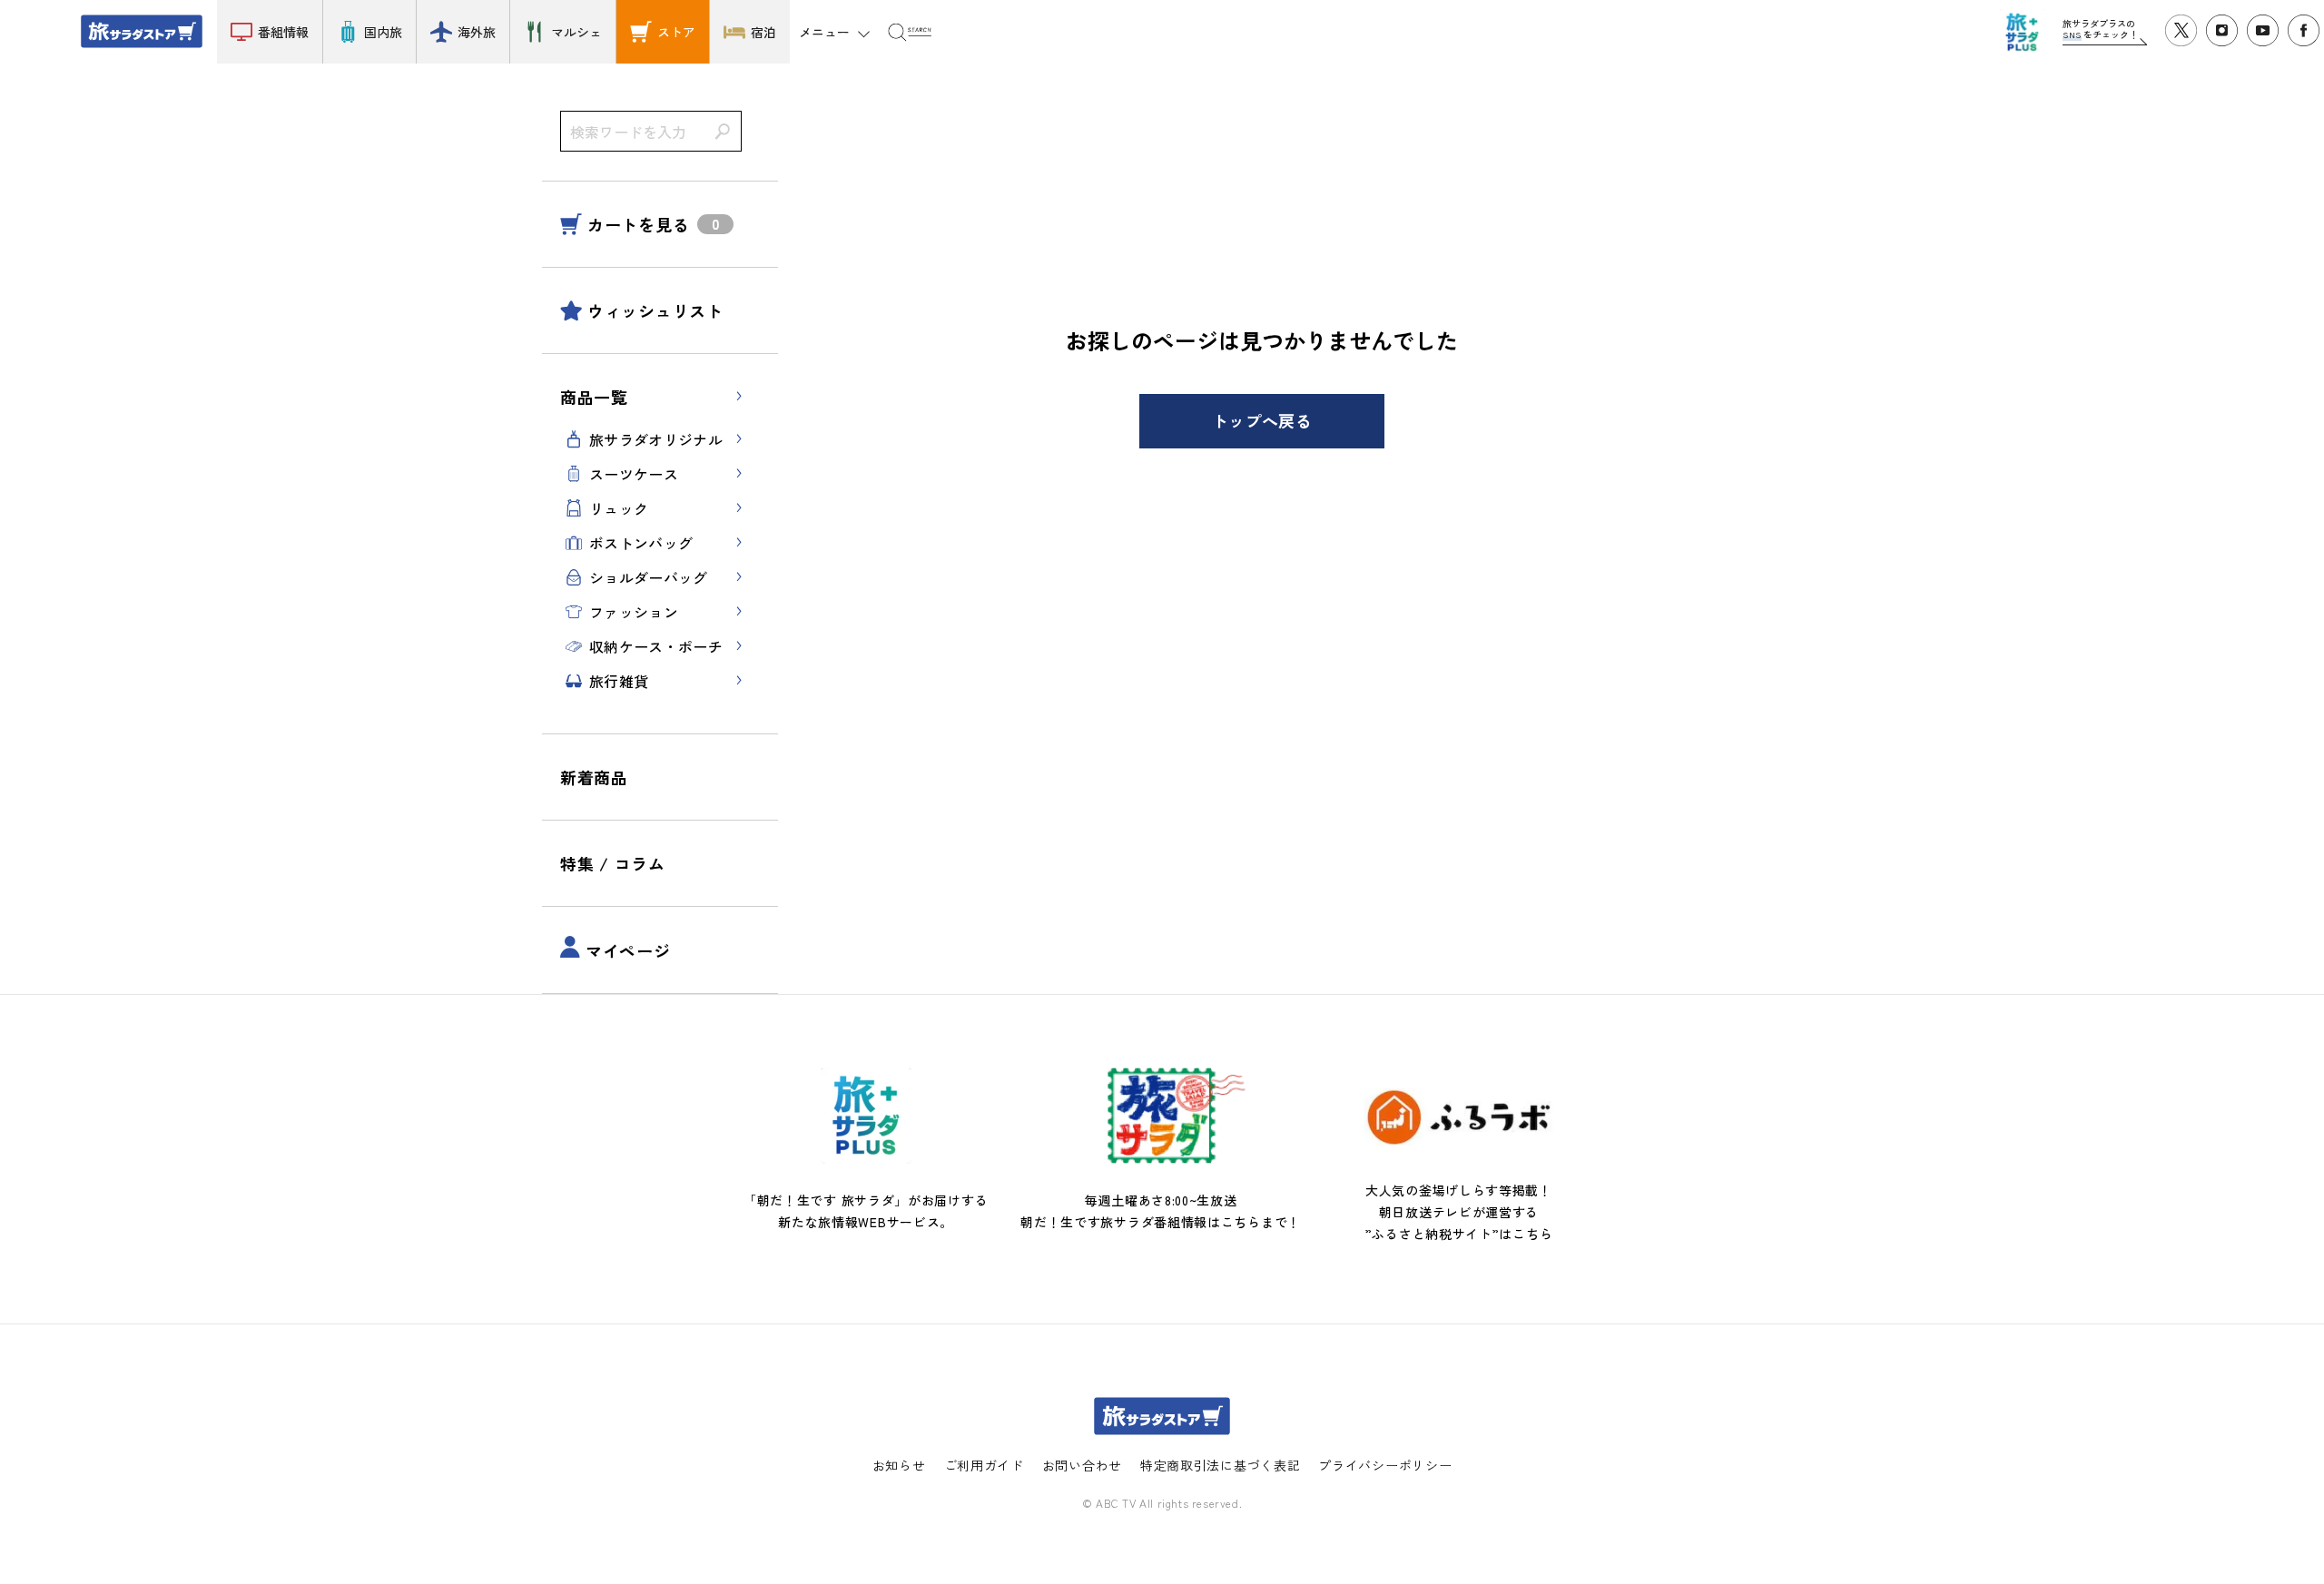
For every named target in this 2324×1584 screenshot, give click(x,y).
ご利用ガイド (984, 1465)
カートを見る (638, 224)
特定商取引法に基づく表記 (1220, 1465)
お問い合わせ (1082, 1465)
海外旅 (477, 32)
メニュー (824, 32)
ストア (676, 32)
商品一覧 (594, 397)
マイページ (628, 950)
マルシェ (576, 32)
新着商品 (594, 777)
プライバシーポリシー (1385, 1465)
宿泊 (763, 32)
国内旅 (383, 32)
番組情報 (283, 32)
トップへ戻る (1262, 420)
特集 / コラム (613, 863)
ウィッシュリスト (655, 310)
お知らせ (899, 1465)
